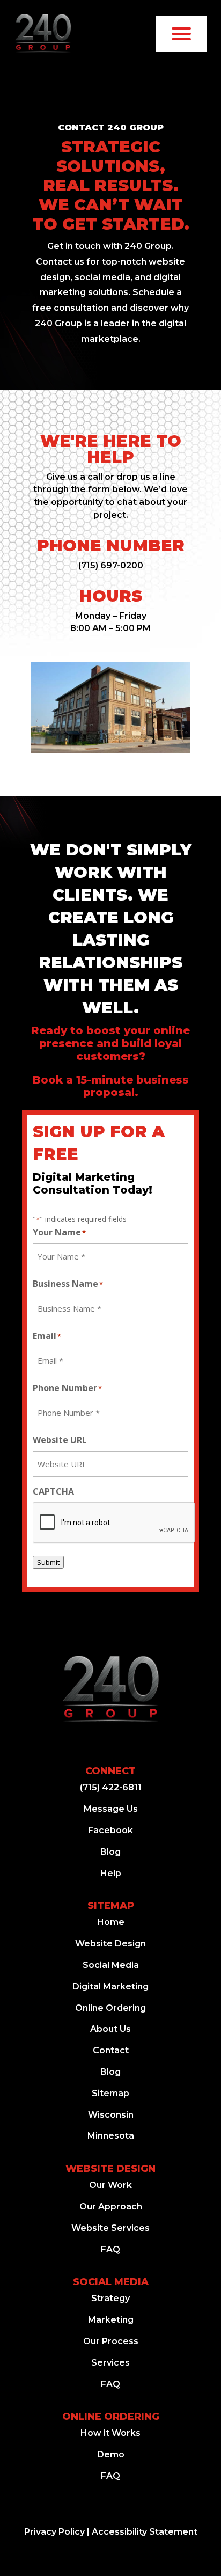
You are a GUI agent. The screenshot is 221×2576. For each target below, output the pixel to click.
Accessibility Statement (145, 2532)
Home (111, 1922)
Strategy (110, 2298)
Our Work (110, 2185)
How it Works (110, 2433)
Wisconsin (111, 2115)
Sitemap (111, 1906)
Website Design (110, 1944)
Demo (111, 2454)
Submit (48, 1562)
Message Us (111, 1809)
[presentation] (114, 1523)
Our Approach (111, 2207)
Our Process (111, 2341)
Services (110, 2363)
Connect (110, 1771)
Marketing (111, 2320)
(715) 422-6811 (111, 1787)
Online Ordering (110, 2008)
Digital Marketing (110, 1986)
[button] (111, 565)
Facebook (110, 1830)
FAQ (110, 2249)
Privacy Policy (54, 2532)
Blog (110, 1852)
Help (111, 1873)
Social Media (111, 1965)
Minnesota (111, 2136)
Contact (111, 2050)
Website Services (110, 2228)
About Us (110, 2029)
